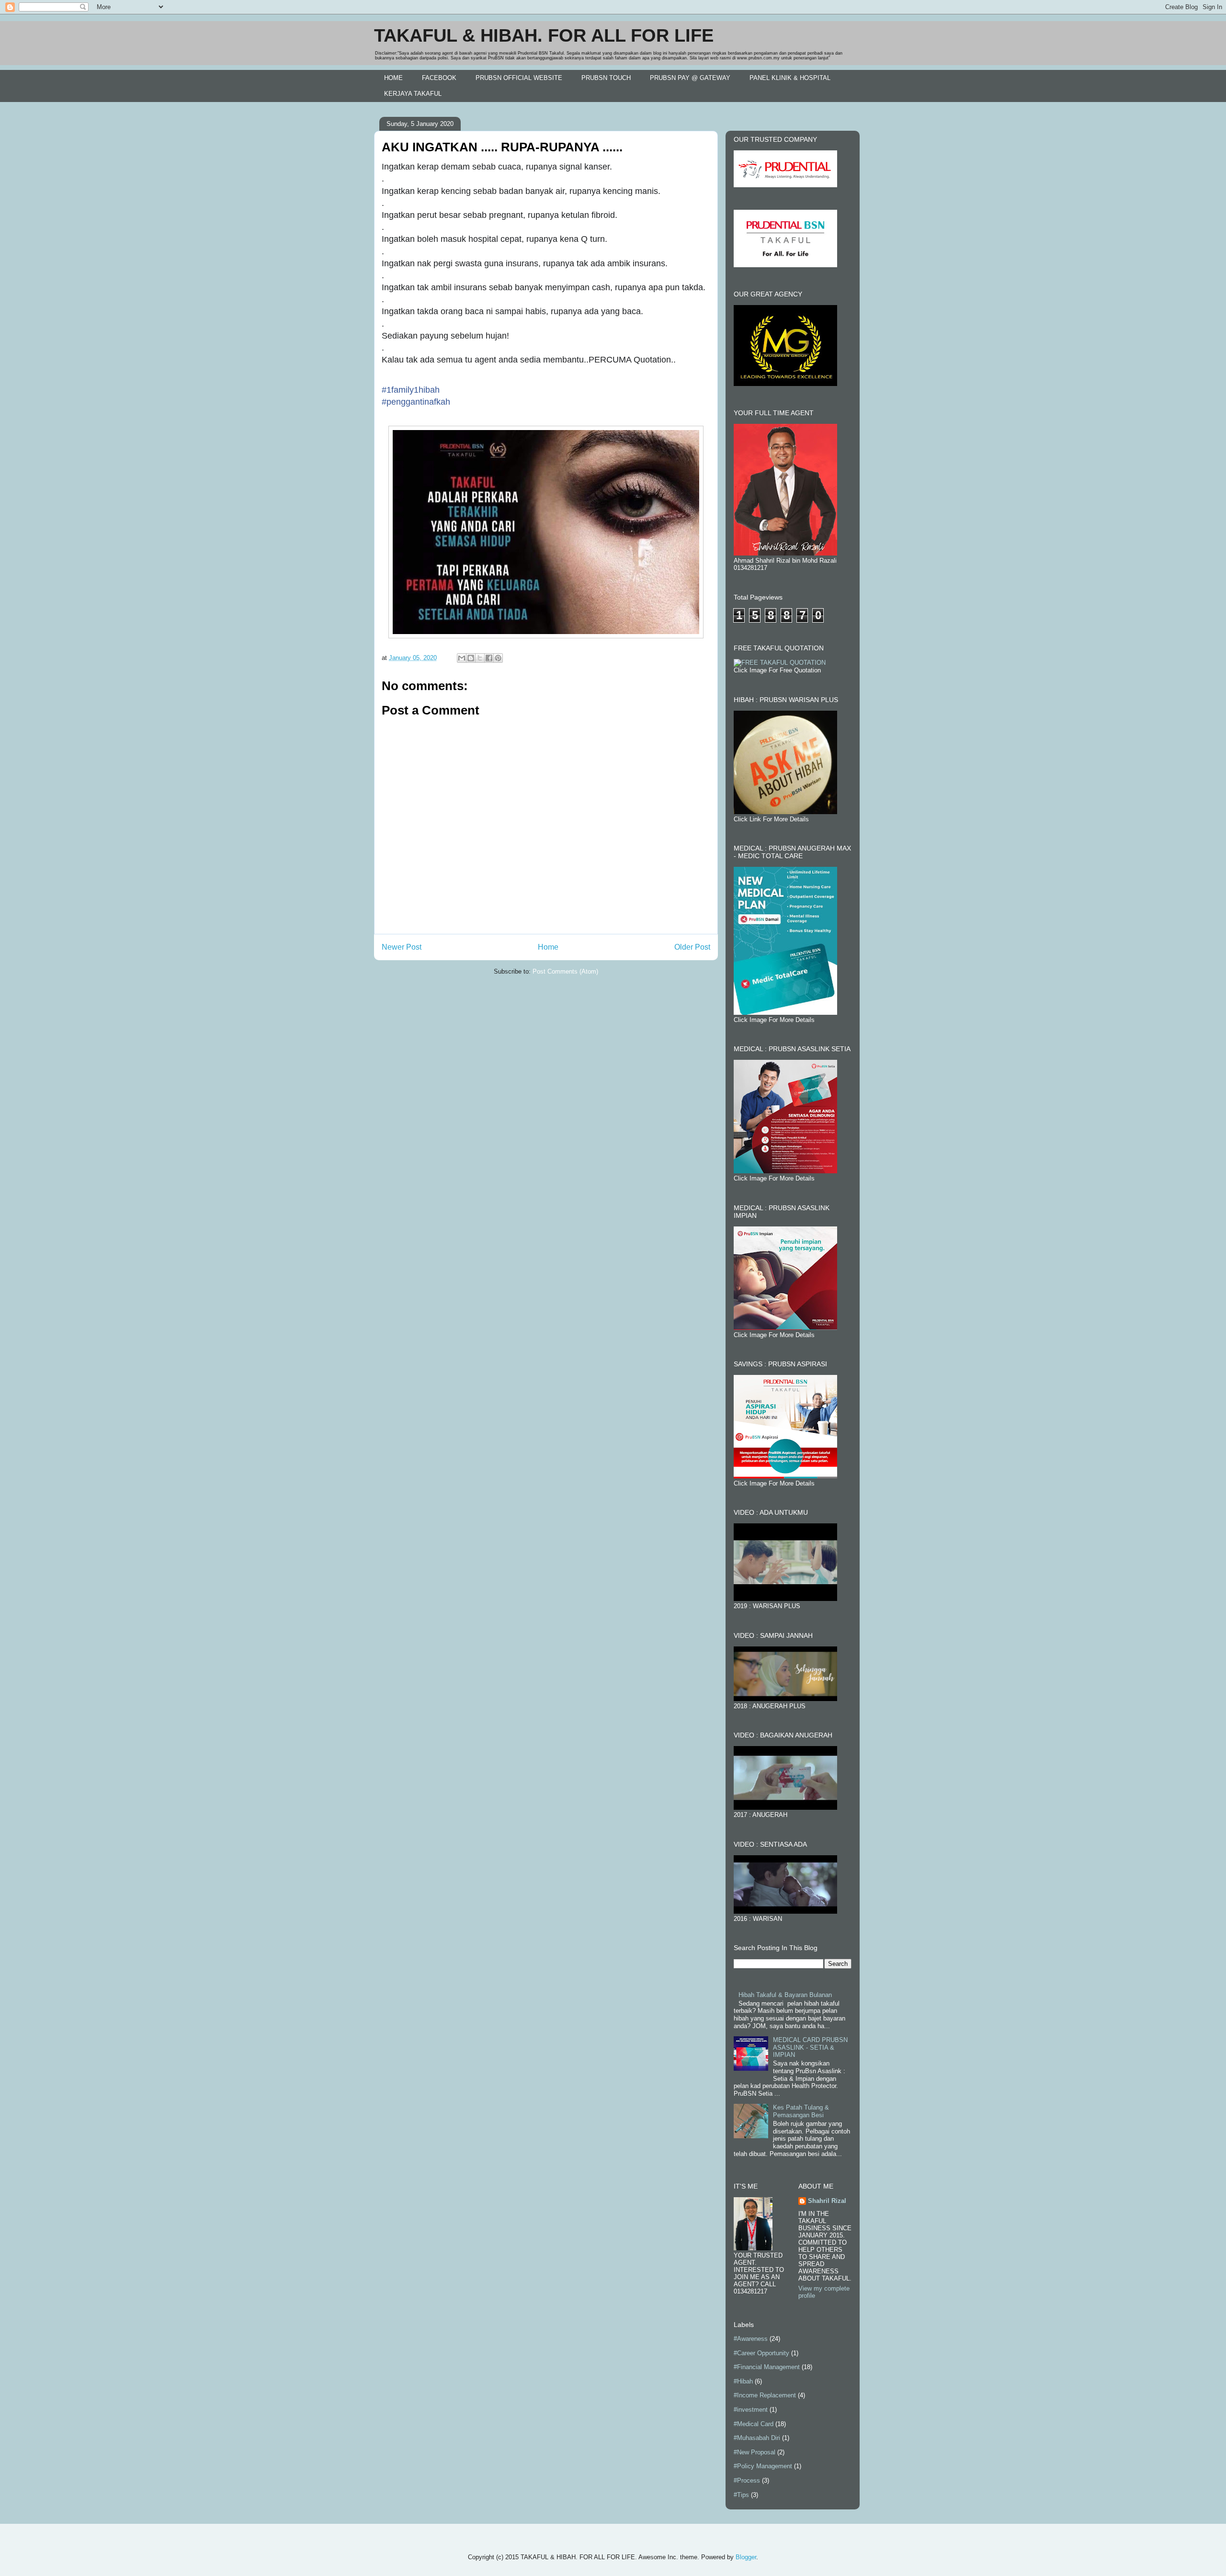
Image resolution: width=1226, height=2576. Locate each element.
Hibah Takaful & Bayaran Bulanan (785, 1995)
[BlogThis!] (471, 658)
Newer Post (402, 947)
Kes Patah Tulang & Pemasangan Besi (801, 2111)
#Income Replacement (765, 2395)
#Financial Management (767, 2367)
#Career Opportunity (761, 2353)
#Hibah (743, 2381)
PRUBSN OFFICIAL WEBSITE (519, 78)
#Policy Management (763, 2466)
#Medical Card (754, 2424)
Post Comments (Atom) (565, 971)
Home (548, 947)
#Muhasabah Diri (757, 2438)
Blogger (746, 2557)
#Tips (741, 2495)
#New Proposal (755, 2452)
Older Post (692, 947)
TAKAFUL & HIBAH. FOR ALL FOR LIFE (544, 35)
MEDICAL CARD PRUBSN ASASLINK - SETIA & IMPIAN (810, 2047)
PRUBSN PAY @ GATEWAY (690, 78)
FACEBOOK (439, 78)
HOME (393, 78)
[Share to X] (480, 658)
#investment (751, 2410)
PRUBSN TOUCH (606, 78)
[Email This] (462, 658)
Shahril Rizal (827, 2201)
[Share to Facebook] (489, 658)
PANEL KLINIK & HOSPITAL (790, 78)
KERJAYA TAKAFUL (413, 94)
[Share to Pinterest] (498, 658)
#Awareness (751, 2339)
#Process (747, 2480)
